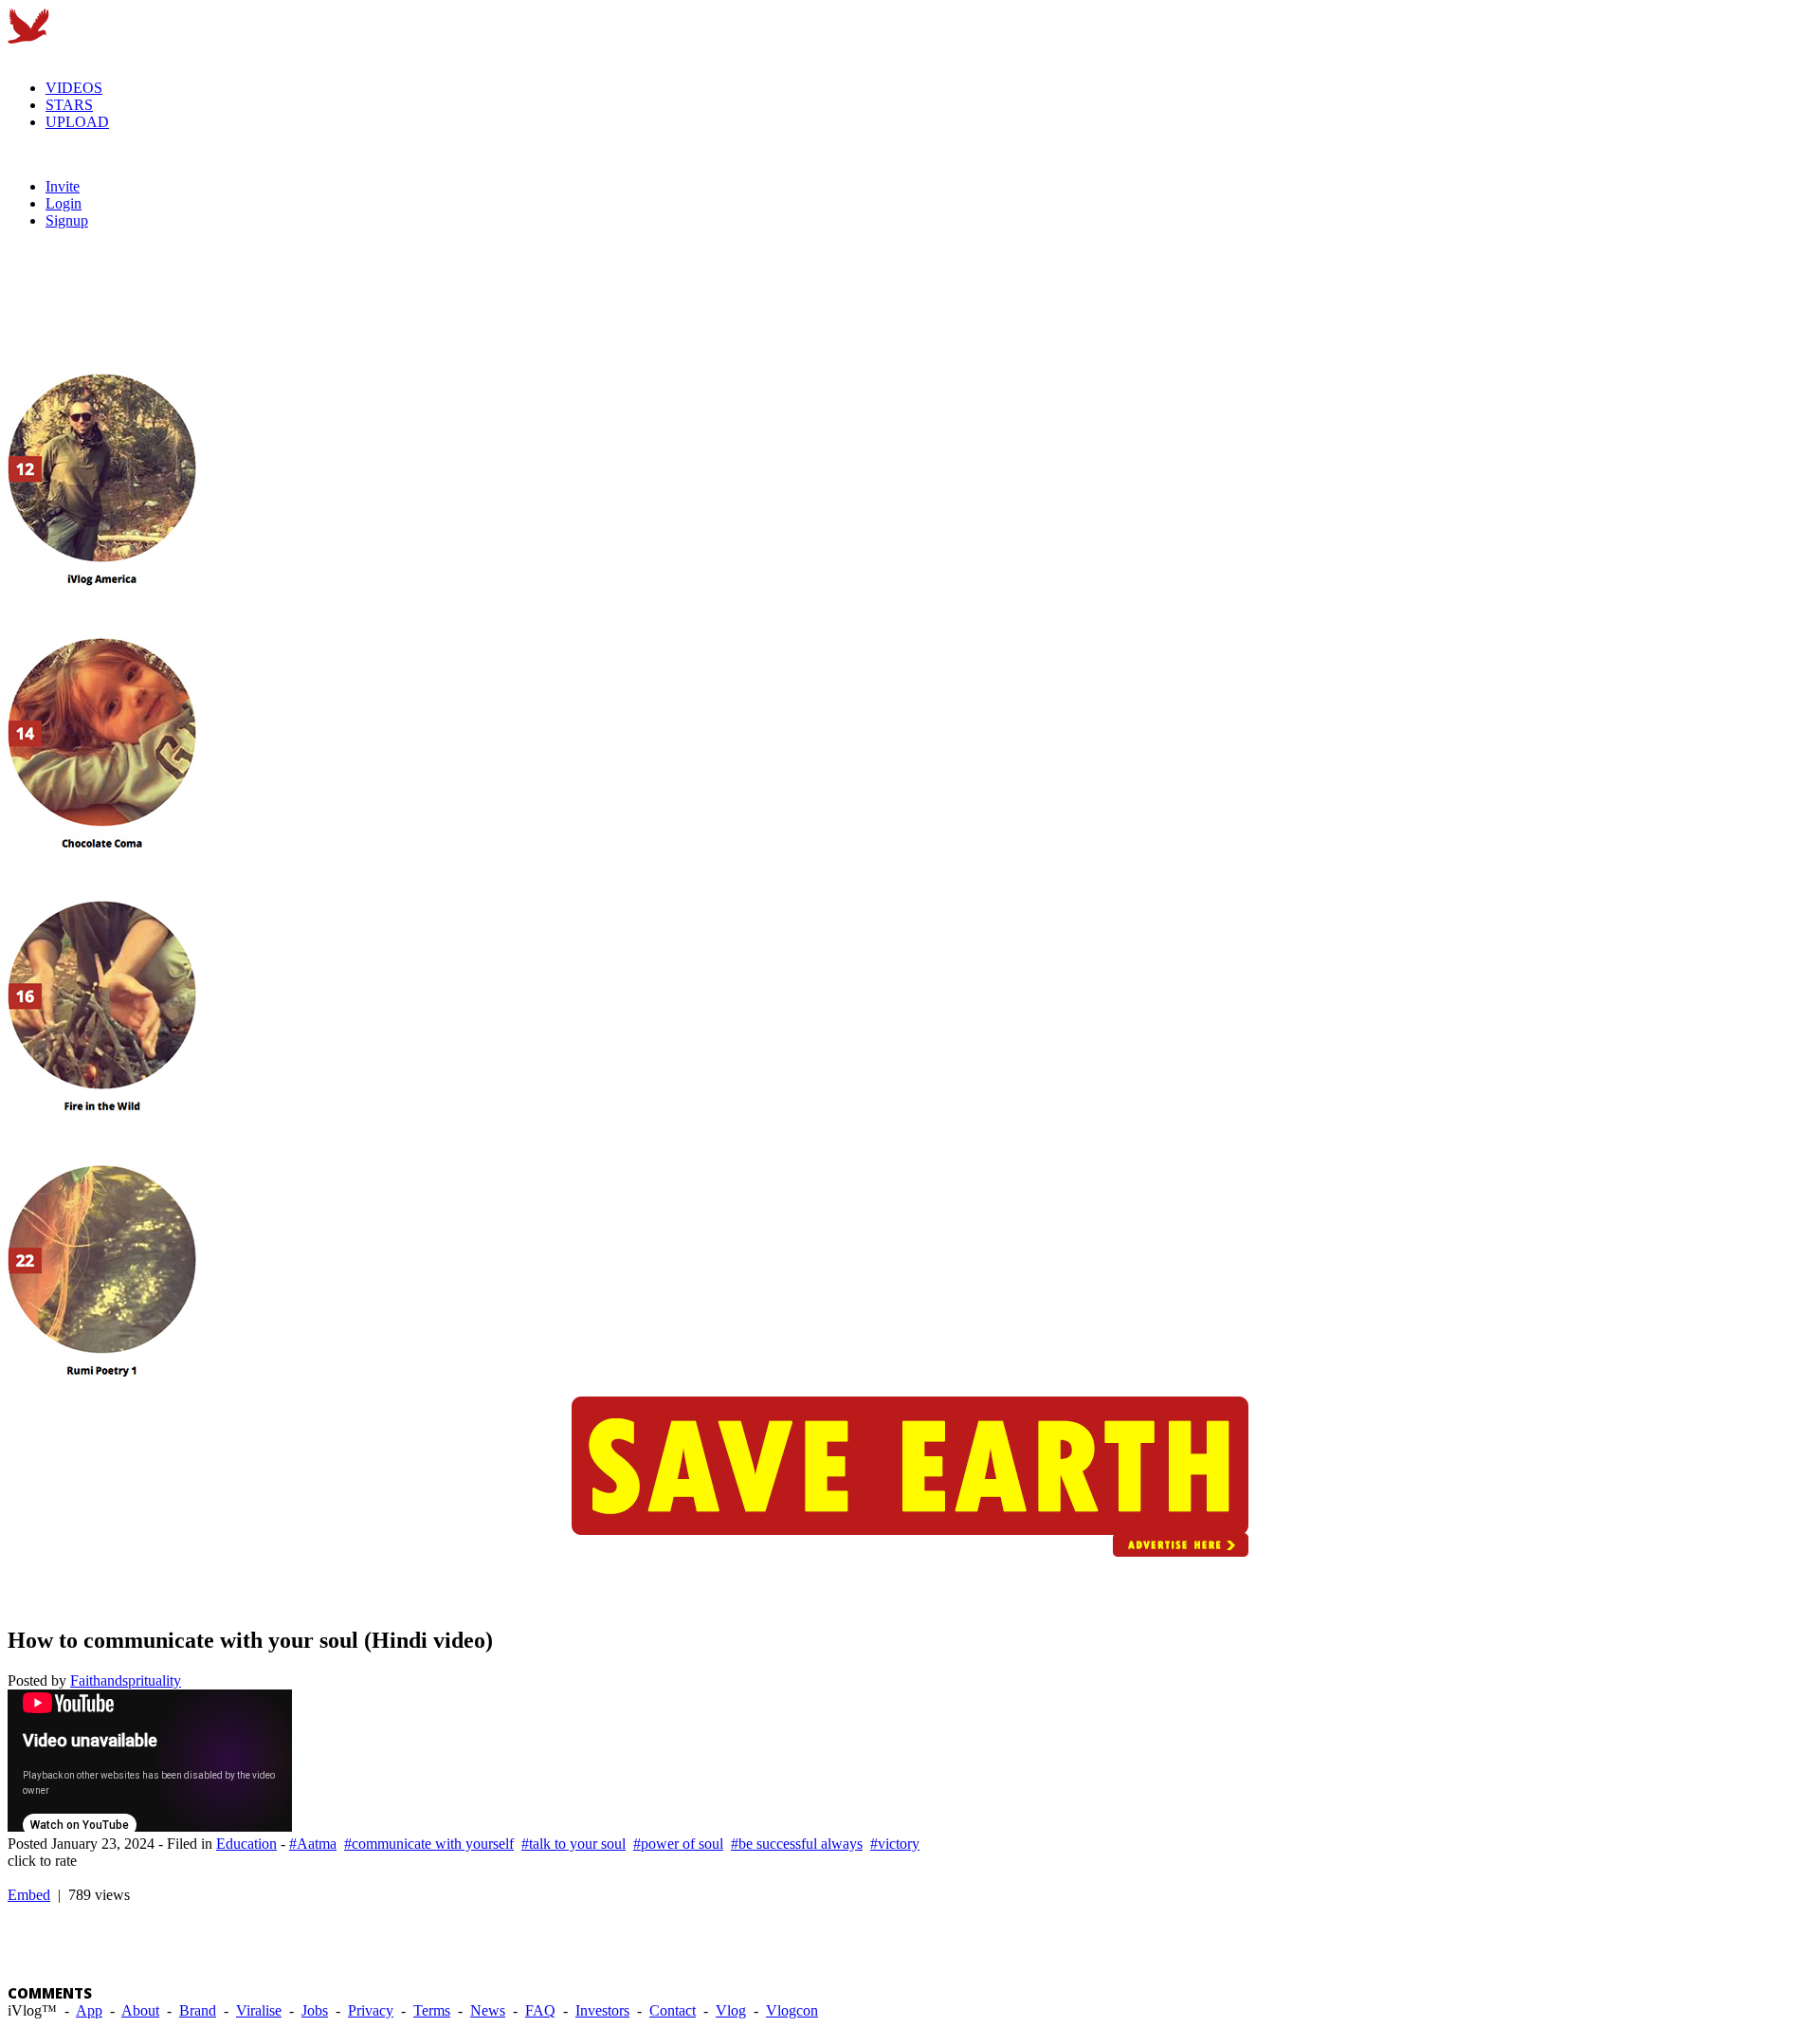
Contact (673, 2010)
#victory (895, 1844)
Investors (602, 2010)
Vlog (731, 2010)
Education (246, 1844)
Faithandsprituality (126, 1680)
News (488, 2010)
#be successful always (797, 1844)
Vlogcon (792, 2010)
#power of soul (678, 1844)
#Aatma (313, 1844)
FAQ (540, 2010)
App (89, 2010)
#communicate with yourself (429, 1844)
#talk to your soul (573, 1844)
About (140, 2010)
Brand (198, 2010)
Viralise (259, 2010)
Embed (29, 1895)
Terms (432, 2010)
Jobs (315, 2010)
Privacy (371, 2010)
